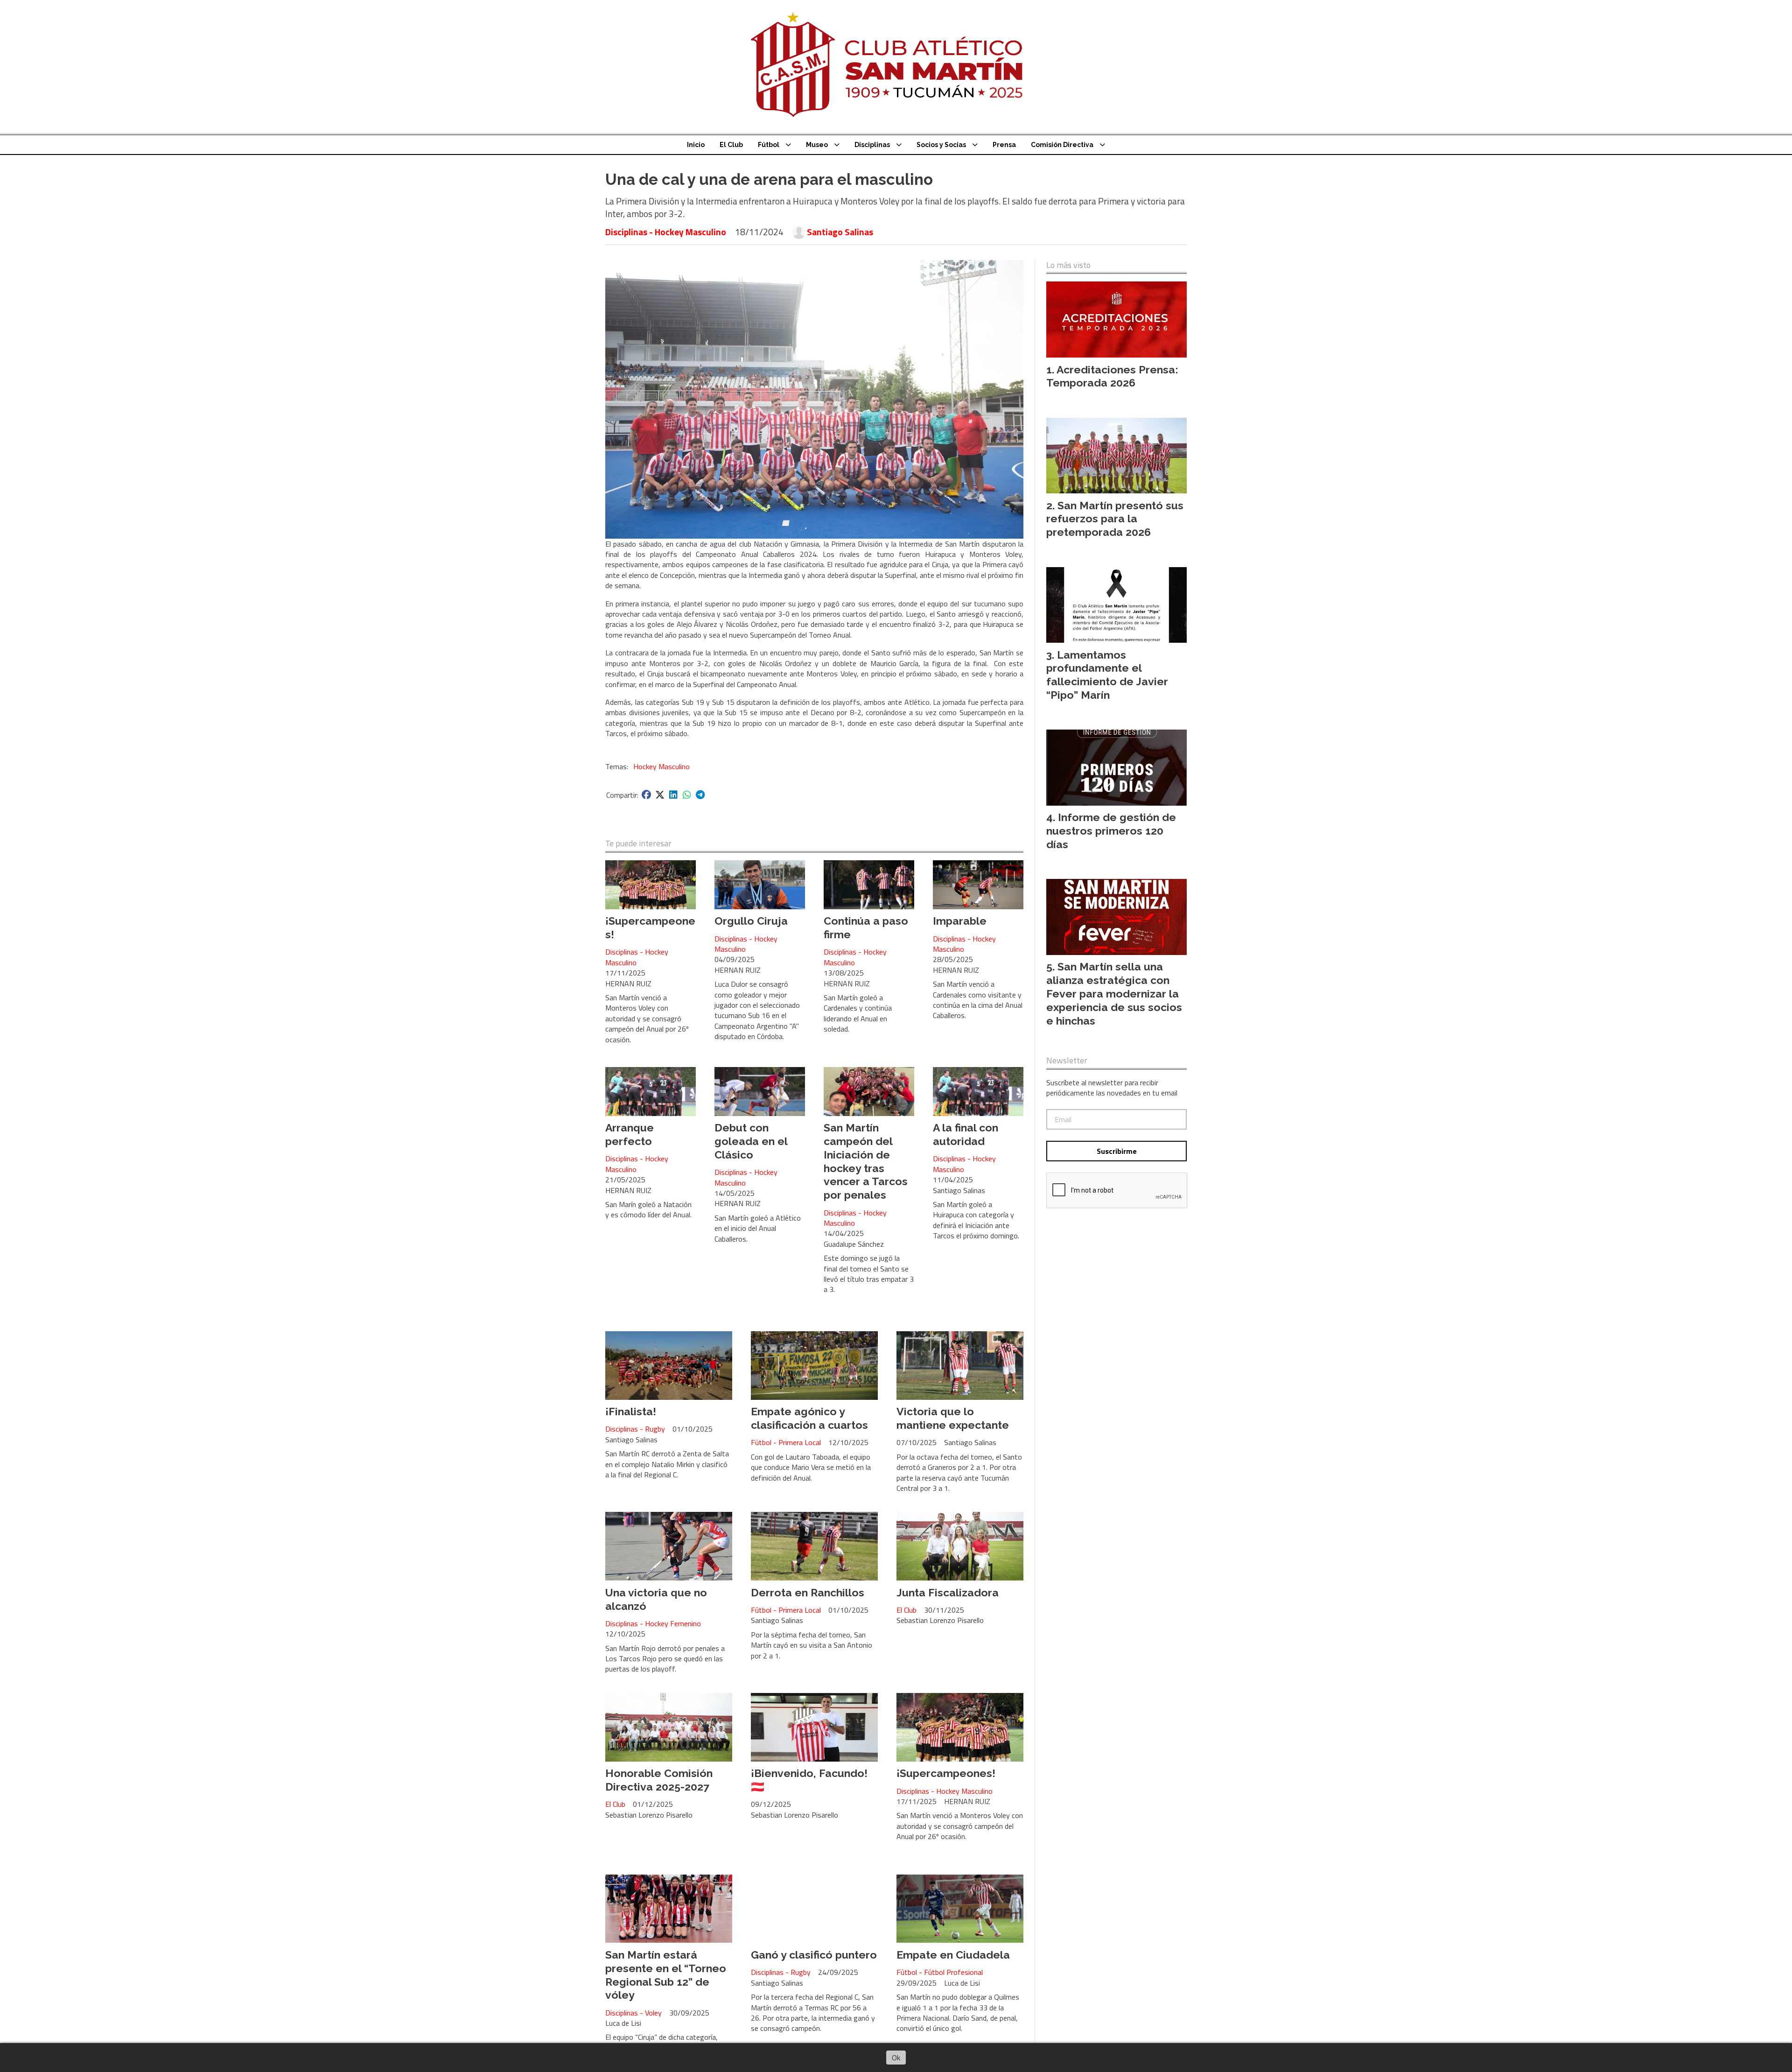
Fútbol (769, 145)
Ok (896, 2058)
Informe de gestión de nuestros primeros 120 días (1111, 831)
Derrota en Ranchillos (808, 1592)
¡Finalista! (631, 1411)
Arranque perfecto (630, 1134)
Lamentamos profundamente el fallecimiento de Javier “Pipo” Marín (1107, 675)
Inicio (696, 145)
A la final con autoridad (966, 1134)
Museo (817, 145)
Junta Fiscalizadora (948, 1592)
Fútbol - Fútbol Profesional (940, 1972)
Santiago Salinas (840, 232)
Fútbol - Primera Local (786, 1442)
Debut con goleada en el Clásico (751, 1141)
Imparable (960, 921)
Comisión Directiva (1062, 145)
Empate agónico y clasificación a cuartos (809, 1418)
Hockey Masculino (661, 766)
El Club (731, 145)
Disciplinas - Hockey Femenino (653, 1623)
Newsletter (1067, 1061)
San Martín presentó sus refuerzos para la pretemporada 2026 (1115, 519)
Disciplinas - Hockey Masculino (666, 232)
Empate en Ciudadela (953, 1955)
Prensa (1004, 145)
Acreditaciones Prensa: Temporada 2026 (1112, 376)
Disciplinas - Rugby (635, 1429)
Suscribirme (1117, 1151)
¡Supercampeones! (946, 1773)
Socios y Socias (941, 145)
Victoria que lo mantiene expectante (953, 1418)
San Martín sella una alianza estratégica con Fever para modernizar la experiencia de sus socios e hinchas (1114, 993)
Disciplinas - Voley (633, 2013)
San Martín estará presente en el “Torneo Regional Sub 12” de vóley (666, 1975)
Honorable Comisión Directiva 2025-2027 (659, 1780)
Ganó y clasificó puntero (814, 1955)
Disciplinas (872, 145)
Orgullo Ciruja (751, 921)
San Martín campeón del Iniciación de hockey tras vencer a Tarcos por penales (866, 1161)
